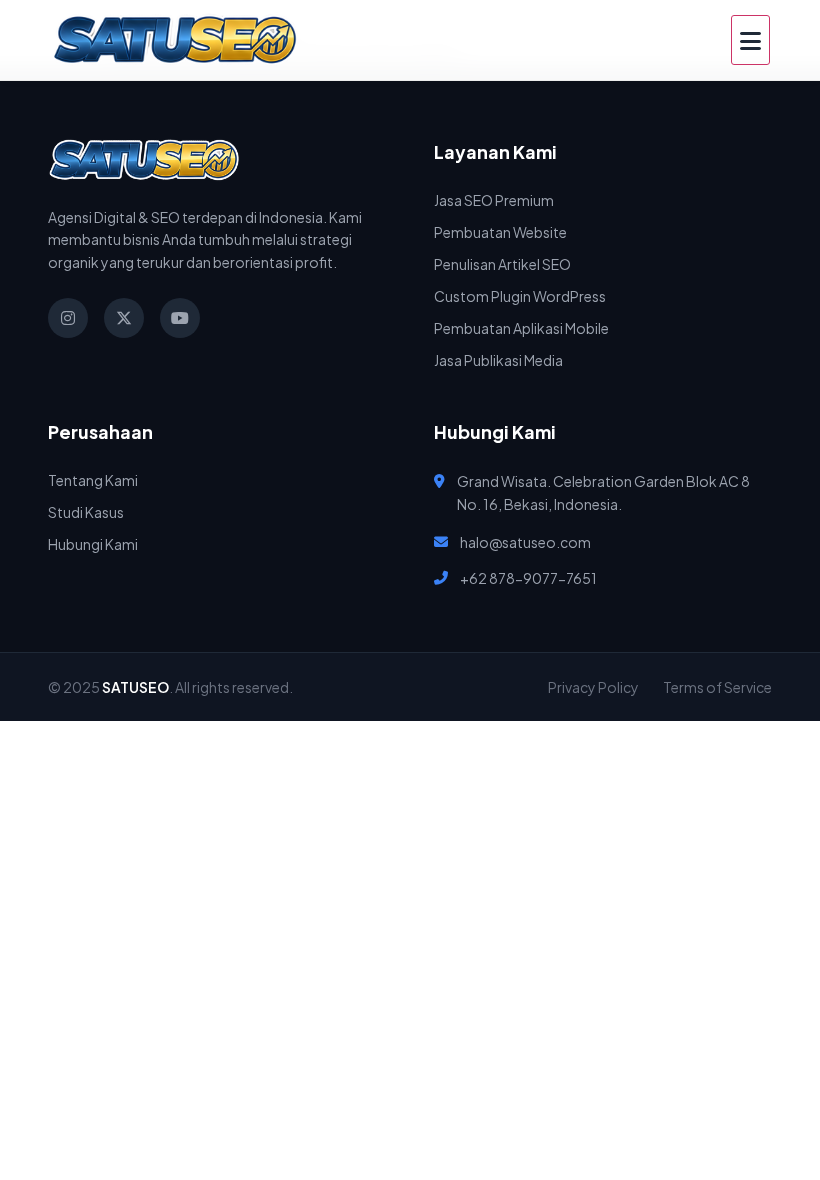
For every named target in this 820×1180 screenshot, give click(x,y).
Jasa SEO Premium (494, 200)
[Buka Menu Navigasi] (750, 40)
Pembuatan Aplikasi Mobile (521, 328)
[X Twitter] (124, 318)
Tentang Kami (93, 480)
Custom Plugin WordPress (520, 296)
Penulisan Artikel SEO (502, 264)
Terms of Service (717, 687)
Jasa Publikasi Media (498, 360)
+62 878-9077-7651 (528, 578)
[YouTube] (180, 318)
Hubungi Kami (93, 544)
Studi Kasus (86, 512)
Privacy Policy (593, 687)
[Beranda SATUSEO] (175, 40)
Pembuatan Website (500, 232)
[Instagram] (68, 318)
